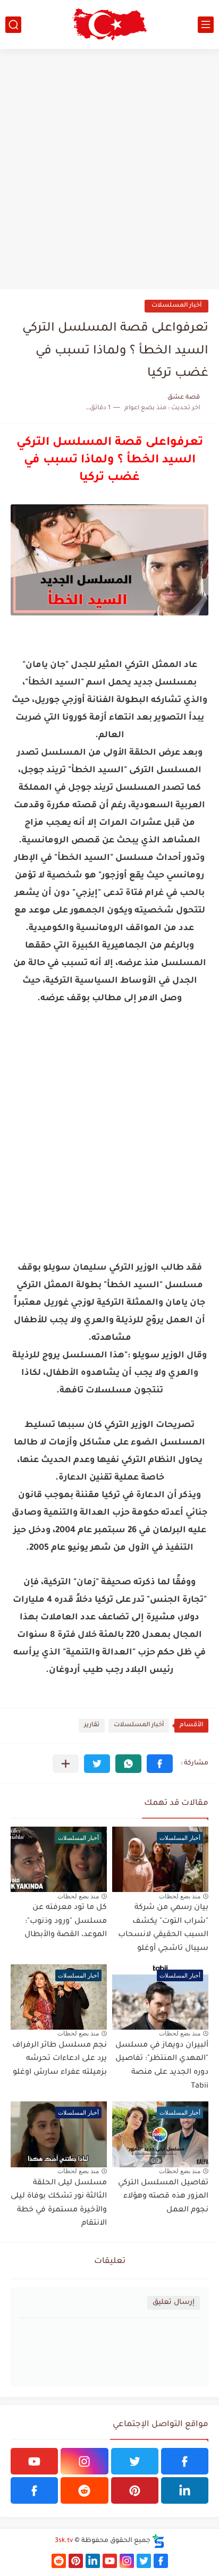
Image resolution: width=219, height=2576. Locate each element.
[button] (160, 1764)
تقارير (92, 1725)
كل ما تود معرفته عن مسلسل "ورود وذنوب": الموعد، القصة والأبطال (66, 1922)
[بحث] (13, 25)
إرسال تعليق (174, 2303)
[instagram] (84, 2461)
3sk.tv (64, 2541)
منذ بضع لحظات (180, 1896)
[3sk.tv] (109, 24)
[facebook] (185, 2461)
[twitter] (135, 2461)
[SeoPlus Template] (158, 2541)
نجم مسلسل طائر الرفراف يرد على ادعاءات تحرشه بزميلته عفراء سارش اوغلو (60, 2059)
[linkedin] (185, 2490)
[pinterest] (135, 2490)
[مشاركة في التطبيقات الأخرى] (66, 1764)
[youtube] (34, 2461)
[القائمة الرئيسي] (206, 25)
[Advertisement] (109, 169)
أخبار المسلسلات (176, 306)
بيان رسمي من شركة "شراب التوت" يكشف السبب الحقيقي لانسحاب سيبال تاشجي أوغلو (163, 1928)
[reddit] (84, 2490)
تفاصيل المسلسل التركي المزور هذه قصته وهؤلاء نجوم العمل (163, 2197)
